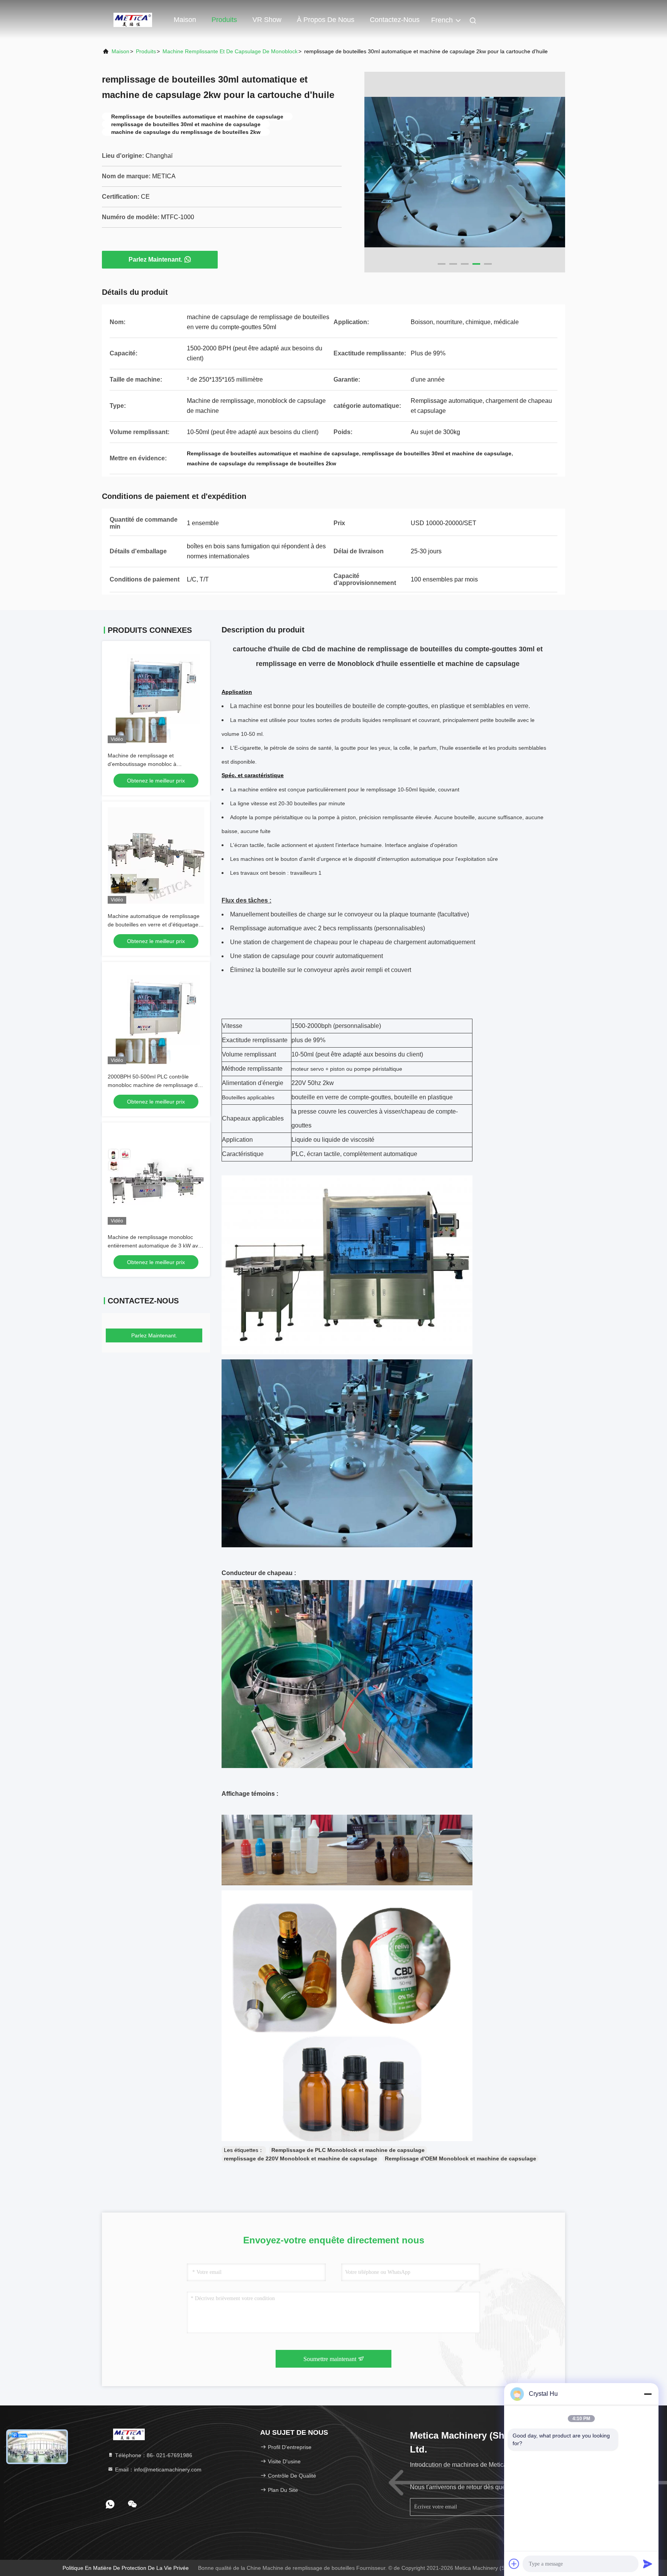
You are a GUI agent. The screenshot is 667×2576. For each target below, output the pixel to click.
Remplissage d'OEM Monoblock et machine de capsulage (460, 2158)
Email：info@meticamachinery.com (157, 2470)
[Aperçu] (133, 19)
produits (146, 51)
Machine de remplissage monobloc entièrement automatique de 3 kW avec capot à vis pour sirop (156, 1246)
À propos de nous (326, 20)
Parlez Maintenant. (155, 259)
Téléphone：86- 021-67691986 (153, 2455)
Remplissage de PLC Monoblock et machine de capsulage (348, 2150)
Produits (224, 20)
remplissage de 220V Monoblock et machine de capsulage (300, 2158)
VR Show (267, 20)
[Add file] (514, 2564)
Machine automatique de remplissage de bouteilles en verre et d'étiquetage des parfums (154, 925)
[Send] (648, 2564)
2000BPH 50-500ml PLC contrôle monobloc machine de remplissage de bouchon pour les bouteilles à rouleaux (155, 1085)
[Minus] (648, 2394)
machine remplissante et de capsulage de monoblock (230, 51)
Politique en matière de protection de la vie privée (126, 2568)
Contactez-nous (395, 20)
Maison (185, 20)
